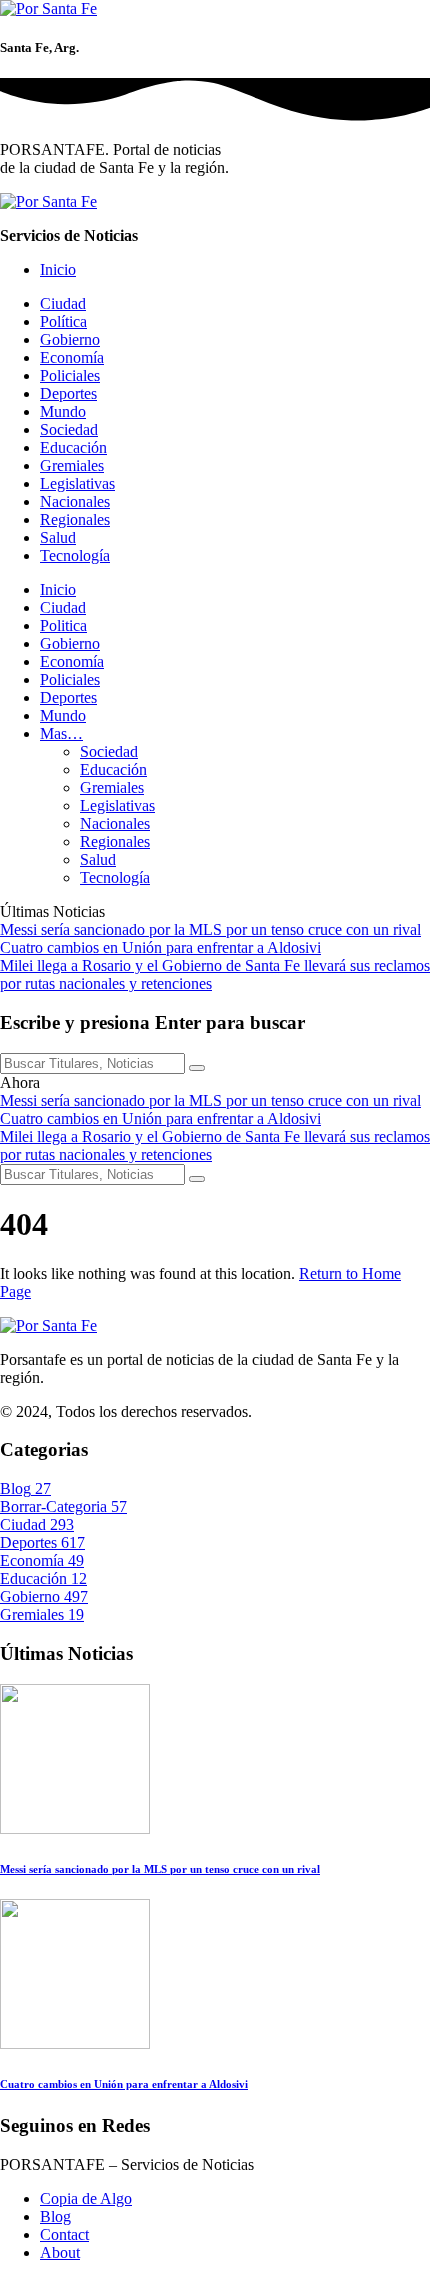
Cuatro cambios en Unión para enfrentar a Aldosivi (160, 947)
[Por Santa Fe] (48, 8)
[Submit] (197, 1068)
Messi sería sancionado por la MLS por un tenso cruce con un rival (210, 929)
